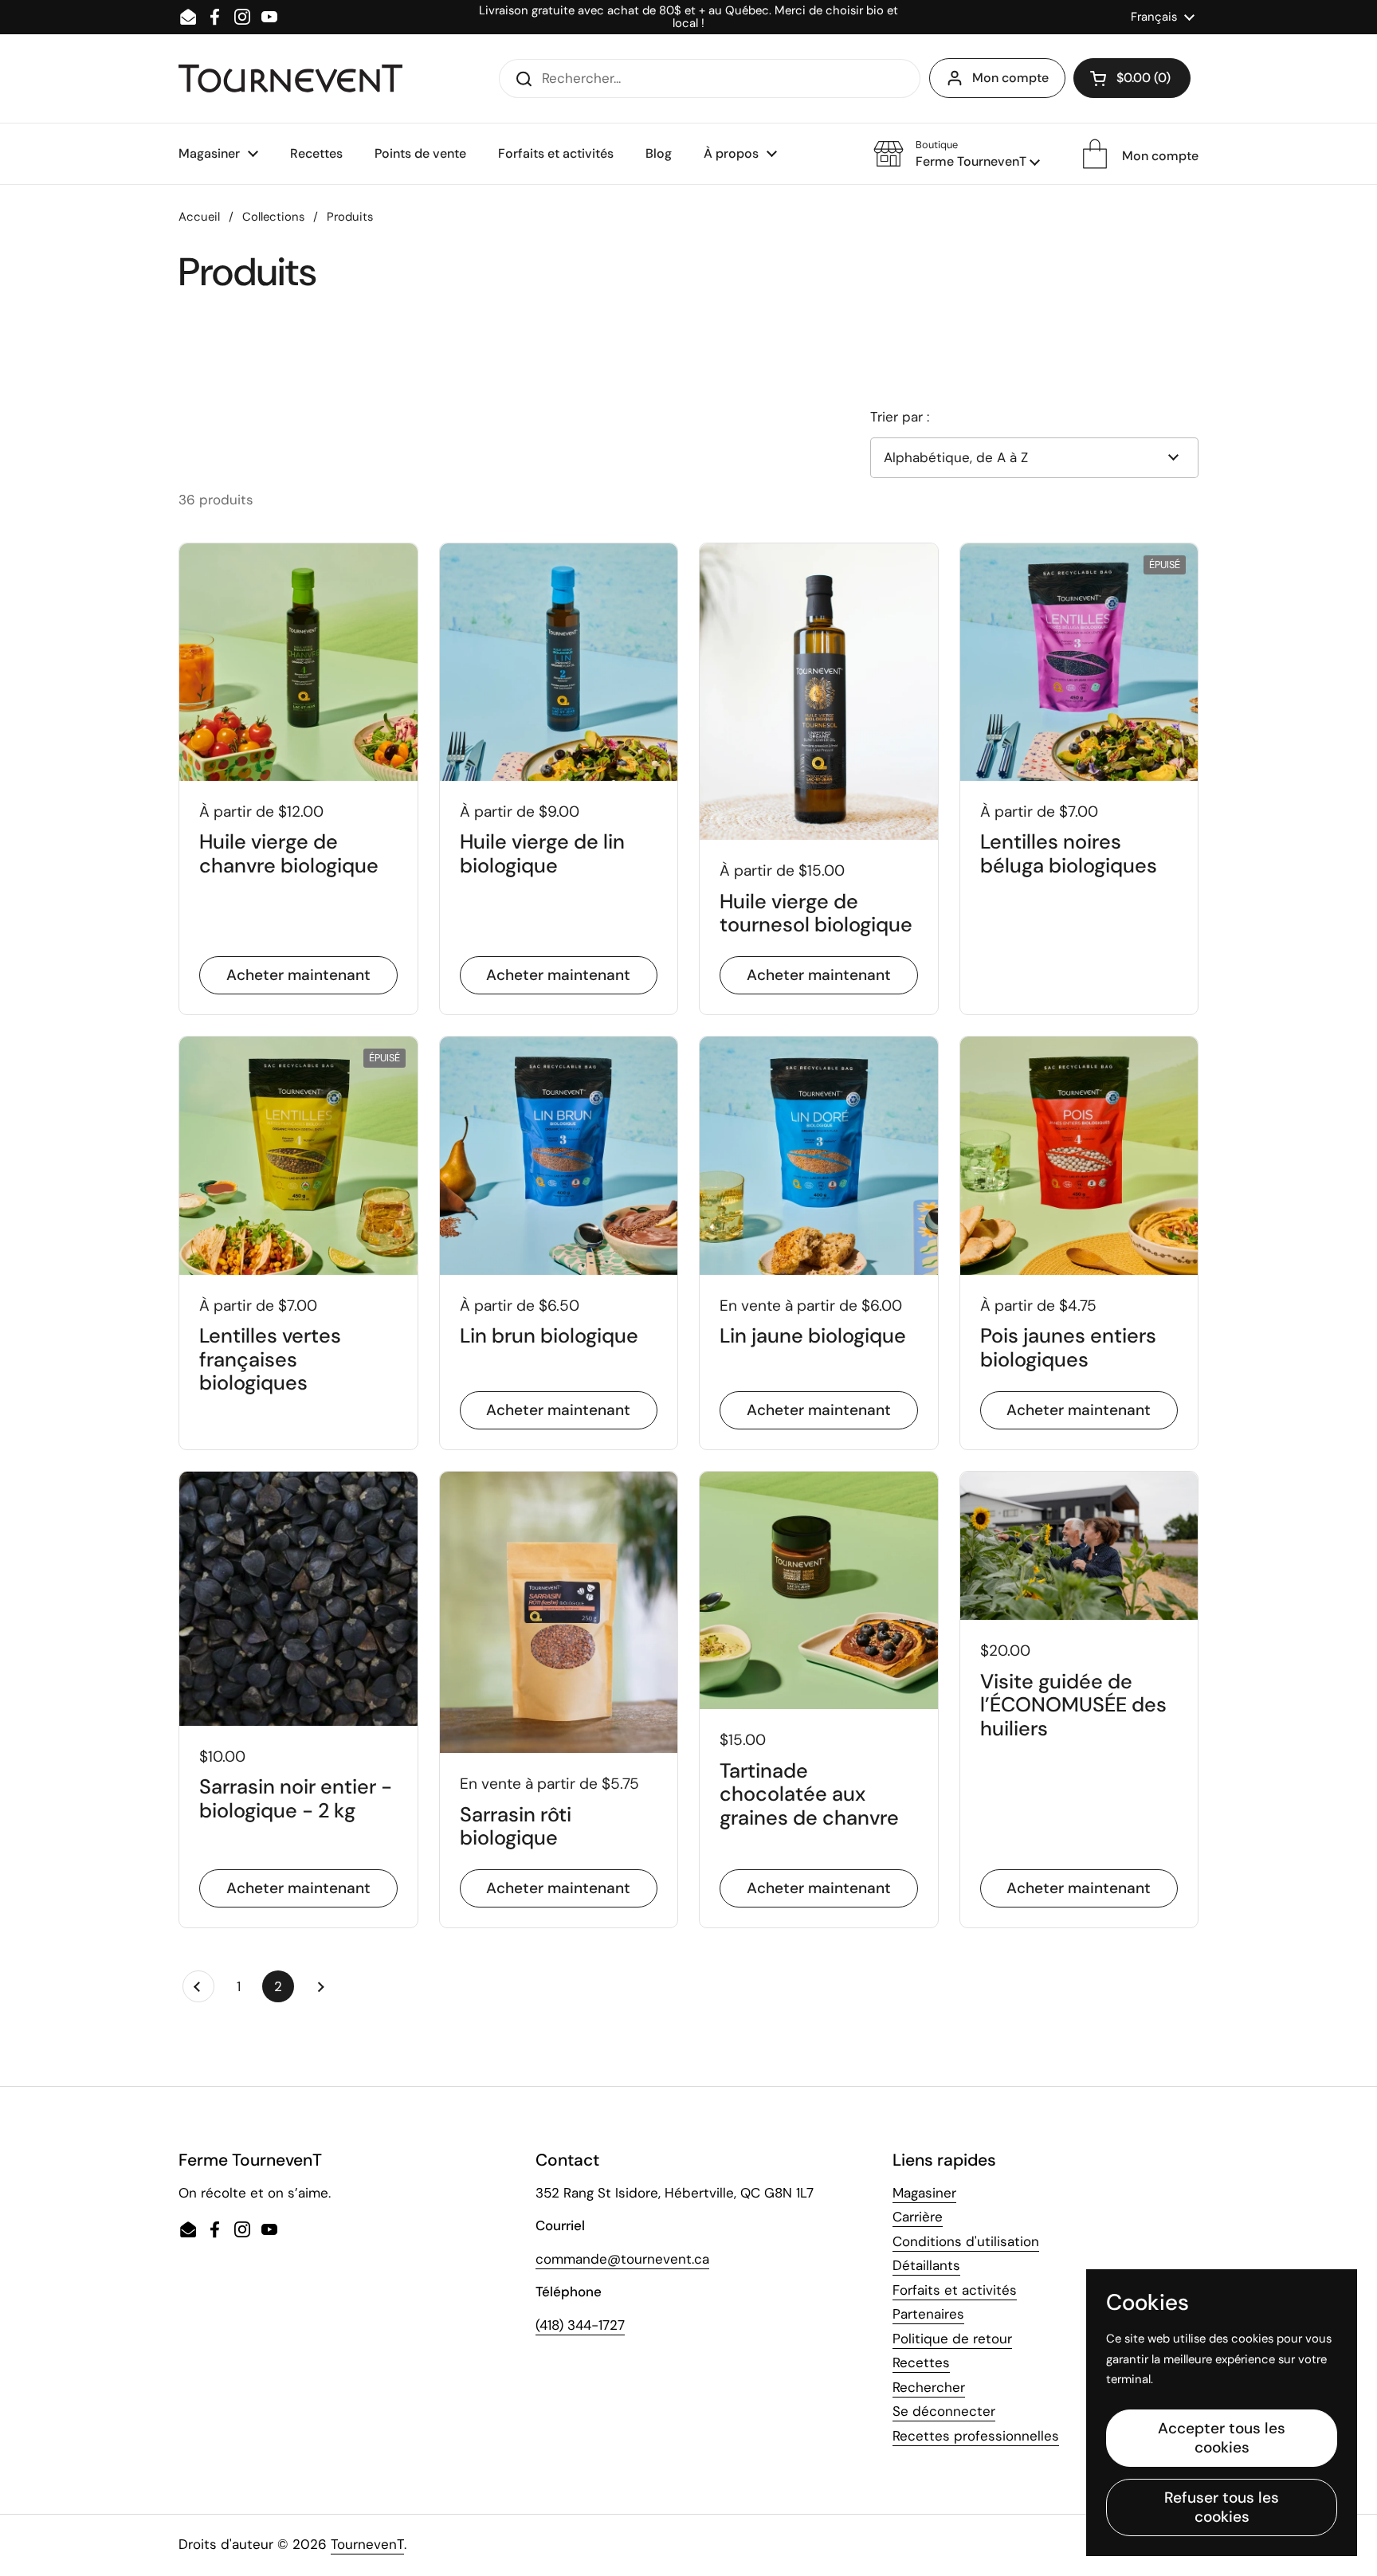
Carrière (918, 2217)
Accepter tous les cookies (1222, 2438)
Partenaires (928, 2314)
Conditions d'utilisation (966, 2241)
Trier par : (900, 417)
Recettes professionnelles (976, 2436)
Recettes (921, 2362)
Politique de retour (952, 2339)
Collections (273, 217)
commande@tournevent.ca (622, 2259)
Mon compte (1010, 78)
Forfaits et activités (955, 2290)
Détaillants (926, 2265)
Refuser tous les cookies (1222, 2507)
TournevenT (367, 2544)
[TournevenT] (290, 78)
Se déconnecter (944, 2411)
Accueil (199, 217)
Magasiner (924, 2193)
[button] (1132, 78)
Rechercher (929, 2387)
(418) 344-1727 (580, 2325)
